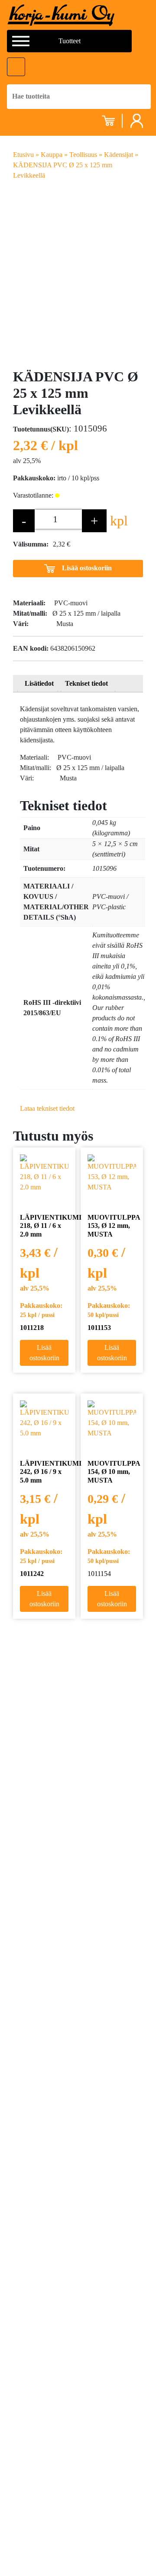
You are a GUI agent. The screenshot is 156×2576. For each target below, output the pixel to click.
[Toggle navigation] (16, 67)
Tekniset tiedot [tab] (86, 683)
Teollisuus (83, 155)
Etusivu (23, 155)
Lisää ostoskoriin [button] (44, 1353)
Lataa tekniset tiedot (47, 1108)
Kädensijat (119, 155)
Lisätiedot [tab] (39, 683)
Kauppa (52, 155)
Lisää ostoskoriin (87, 567)
